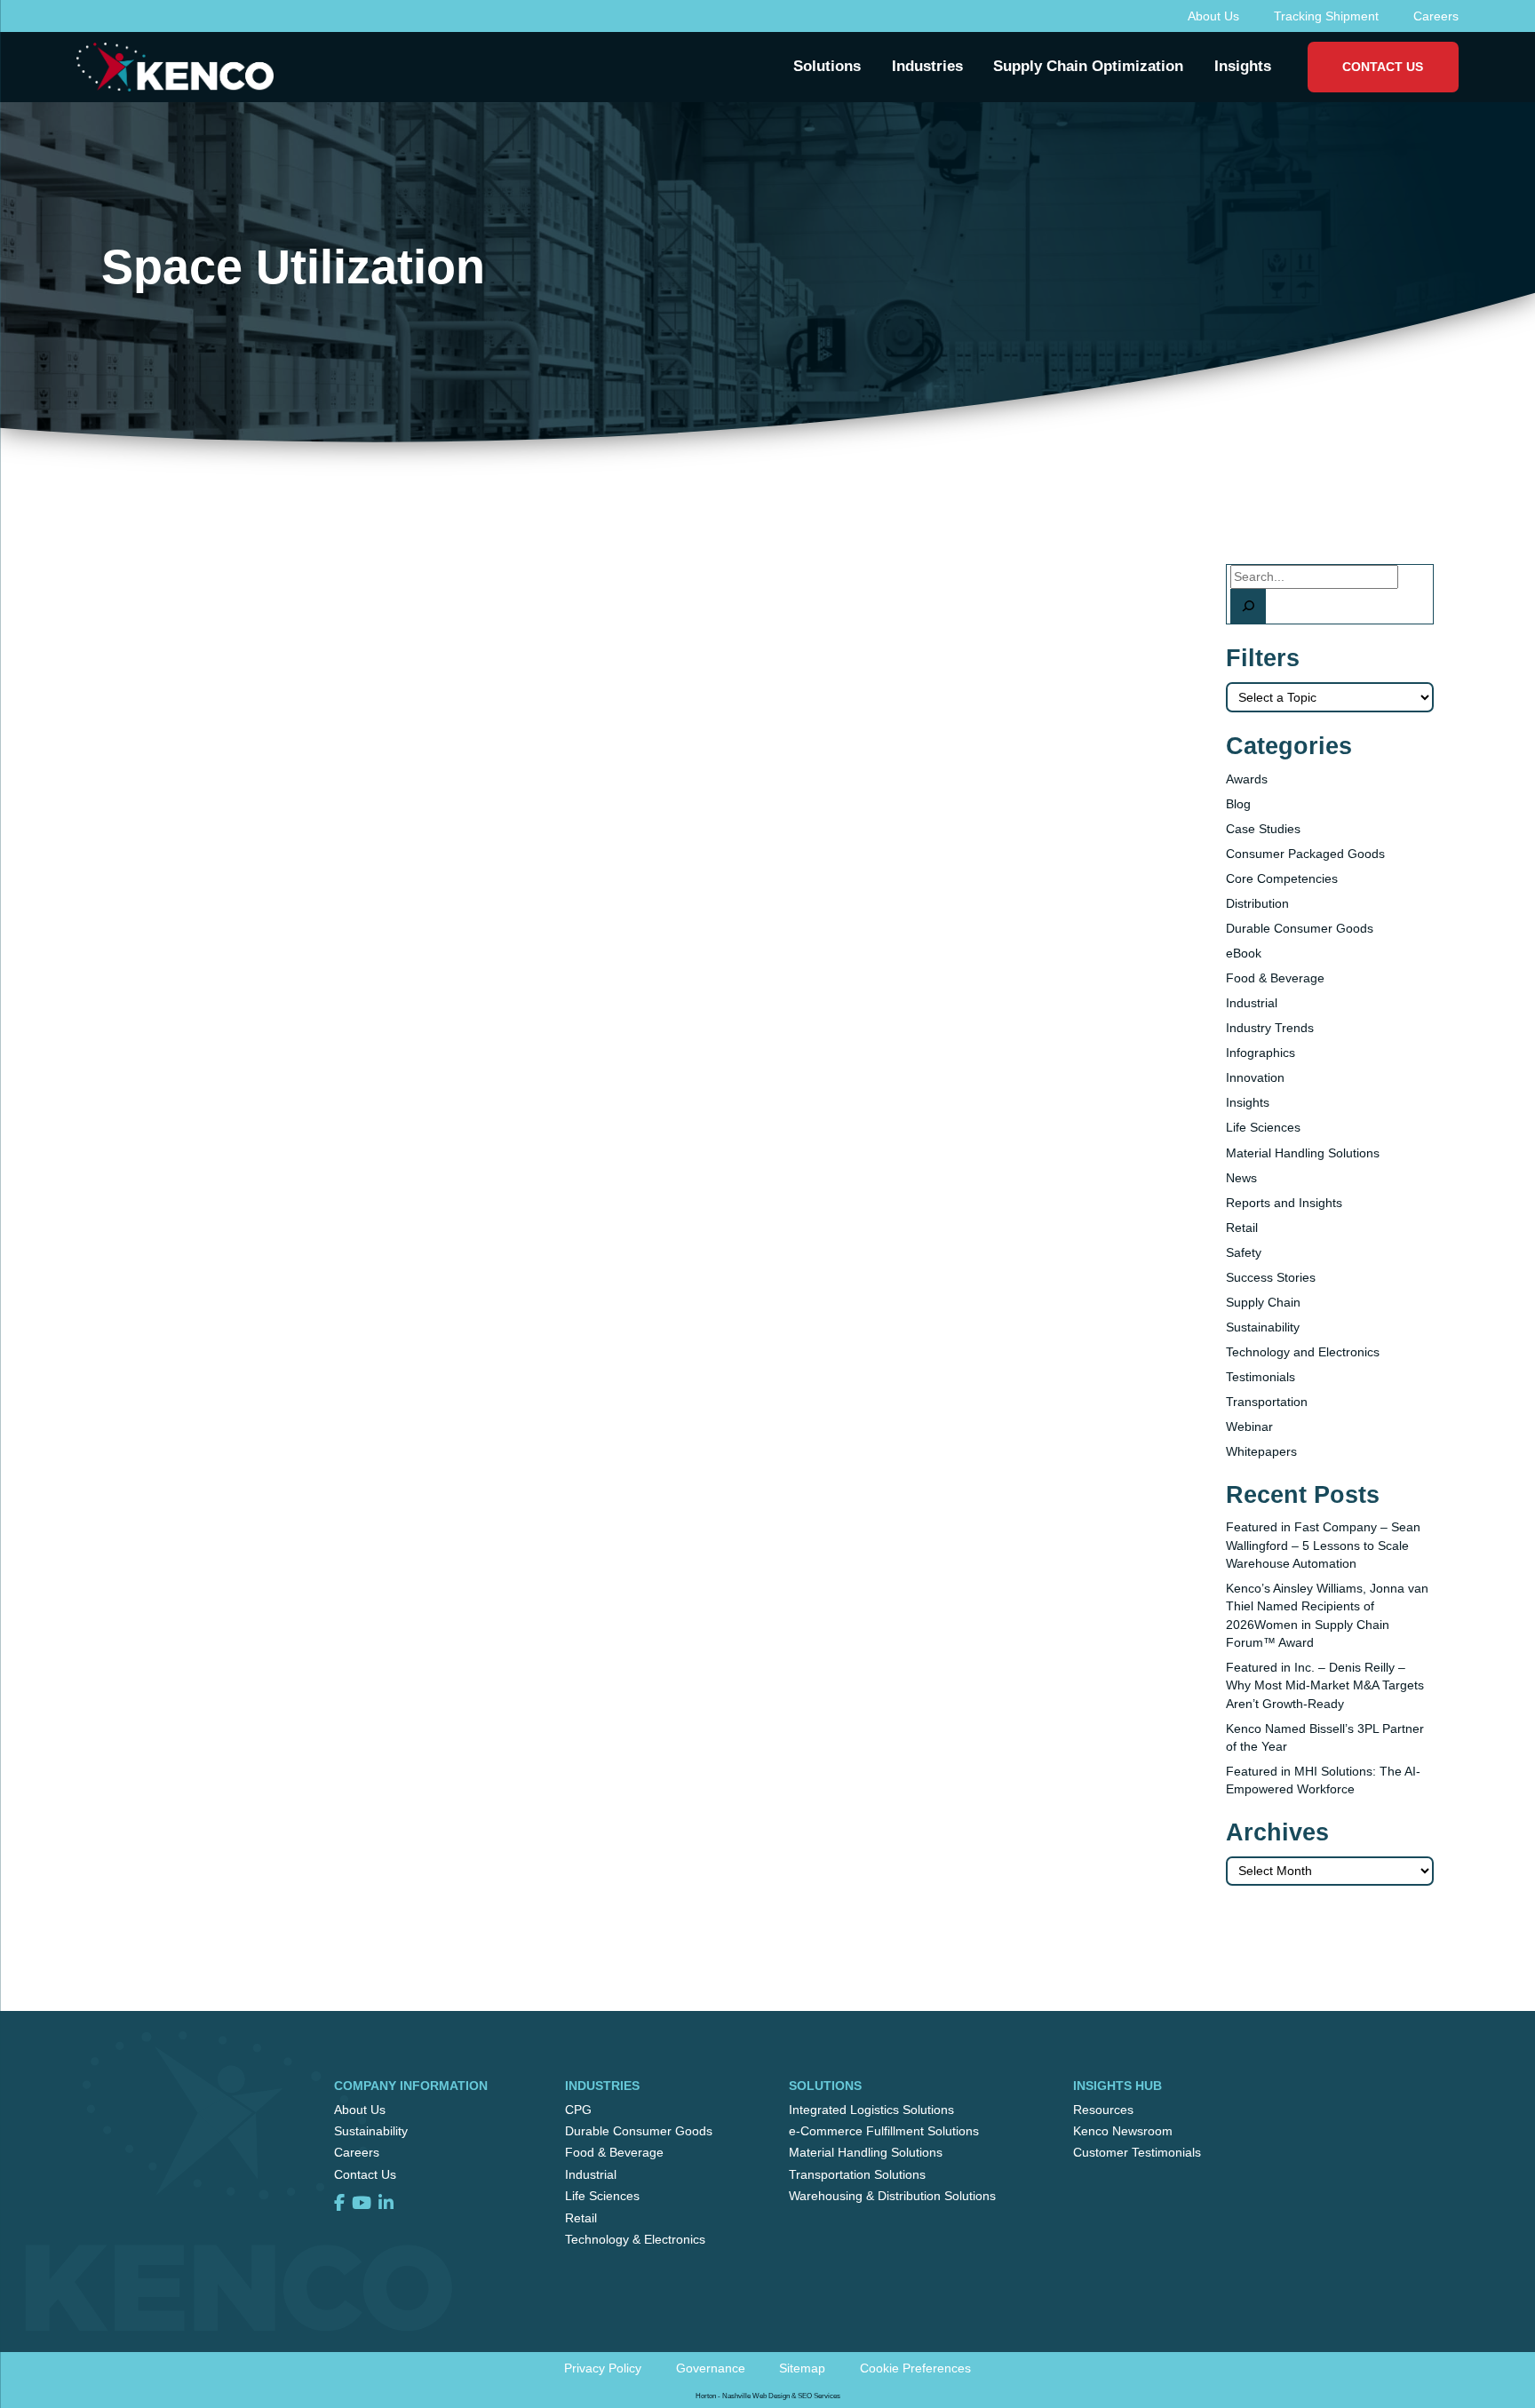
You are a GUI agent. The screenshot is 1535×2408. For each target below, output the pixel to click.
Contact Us (1383, 67)
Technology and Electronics (1303, 1352)
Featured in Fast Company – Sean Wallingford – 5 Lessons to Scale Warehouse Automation (1323, 1545)
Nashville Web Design (756, 2396)
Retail (1242, 1228)
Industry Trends (1270, 1028)
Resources (1103, 2110)
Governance (711, 2368)
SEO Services (819, 2396)
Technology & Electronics (635, 2239)
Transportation (1267, 1402)
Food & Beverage (1275, 978)
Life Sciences (1263, 1127)
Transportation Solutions (857, 2174)
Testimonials (1261, 1377)
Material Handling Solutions (1303, 1153)
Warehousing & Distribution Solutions (892, 2196)
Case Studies (1263, 829)
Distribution (1257, 903)
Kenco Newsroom (1123, 2131)
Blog (1238, 804)
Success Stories (1271, 1277)
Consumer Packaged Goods (1305, 854)
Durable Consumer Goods (1300, 928)
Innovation (1255, 1077)
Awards (1247, 779)
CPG (578, 2110)
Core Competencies (1282, 878)
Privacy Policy (603, 2368)
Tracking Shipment (1326, 16)
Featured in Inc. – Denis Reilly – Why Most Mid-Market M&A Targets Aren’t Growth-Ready (1325, 1685)
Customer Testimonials (1137, 2152)
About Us (1213, 16)
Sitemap (802, 2368)
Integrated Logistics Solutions (871, 2110)
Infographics (1261, 1053)
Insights (1248, 1102)
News (1241, 1178)
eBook (1244, 953)
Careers (1436, 16)
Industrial (1252, 1003)
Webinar (1249, 1427)
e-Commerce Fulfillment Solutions (884, 2131)
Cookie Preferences (915, 2368)
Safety (1244, 1252)
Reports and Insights (1284, 1203)
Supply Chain (1263, 1302)
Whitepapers (1261, 1451)
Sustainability (1263, 1327)
